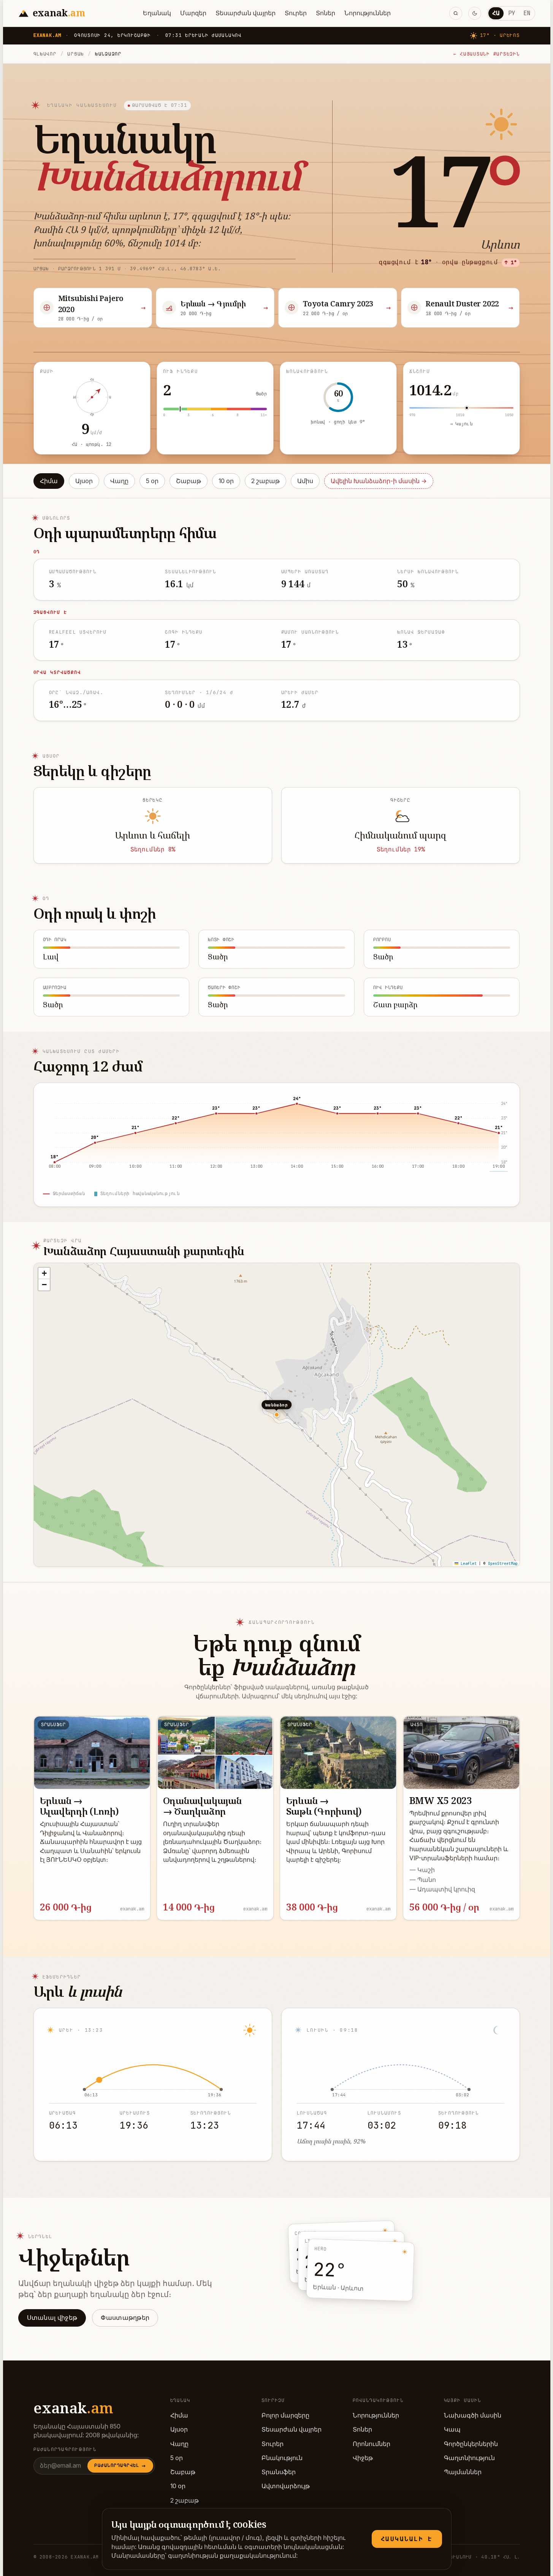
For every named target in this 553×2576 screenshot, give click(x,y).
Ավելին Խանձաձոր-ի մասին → (379, 481)
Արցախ (76, 54)
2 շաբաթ (265, 481)
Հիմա (49, 481)
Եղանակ (157, 13)
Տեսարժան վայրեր (246, 13)
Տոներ (326, 13)
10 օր (226, 481)
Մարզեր (193, 13)
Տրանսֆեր (279, 2472)
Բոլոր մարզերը (285, 2415)
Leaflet (467, 1564)
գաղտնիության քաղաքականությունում (232, 2556)
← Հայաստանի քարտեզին (487, 54)
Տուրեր (296, 13)
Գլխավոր (45, 54)
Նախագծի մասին (473, 2415)
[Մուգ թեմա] (475, 13)
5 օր (152, 481)
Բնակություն (282, 2458)
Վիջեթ (363, 2458)
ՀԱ (496, 13)
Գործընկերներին (471, 2444)
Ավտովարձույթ (286, 2486)
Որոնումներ (372, 2444)
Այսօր (84, 481)
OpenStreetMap (503, 1564)
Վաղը (119, 481)
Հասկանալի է (407, 2539)
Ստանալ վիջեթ (52, 2318)
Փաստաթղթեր (125, 2318)
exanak (73, 2408)
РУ (512, 13)
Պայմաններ (463, 2472)
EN (527, 13)
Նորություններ (368, 13)
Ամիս (305, 481)
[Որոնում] (456, 13)
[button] (44, 1273)
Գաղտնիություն (469, 2458)
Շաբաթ (189, 481)
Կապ (452, 2429)
